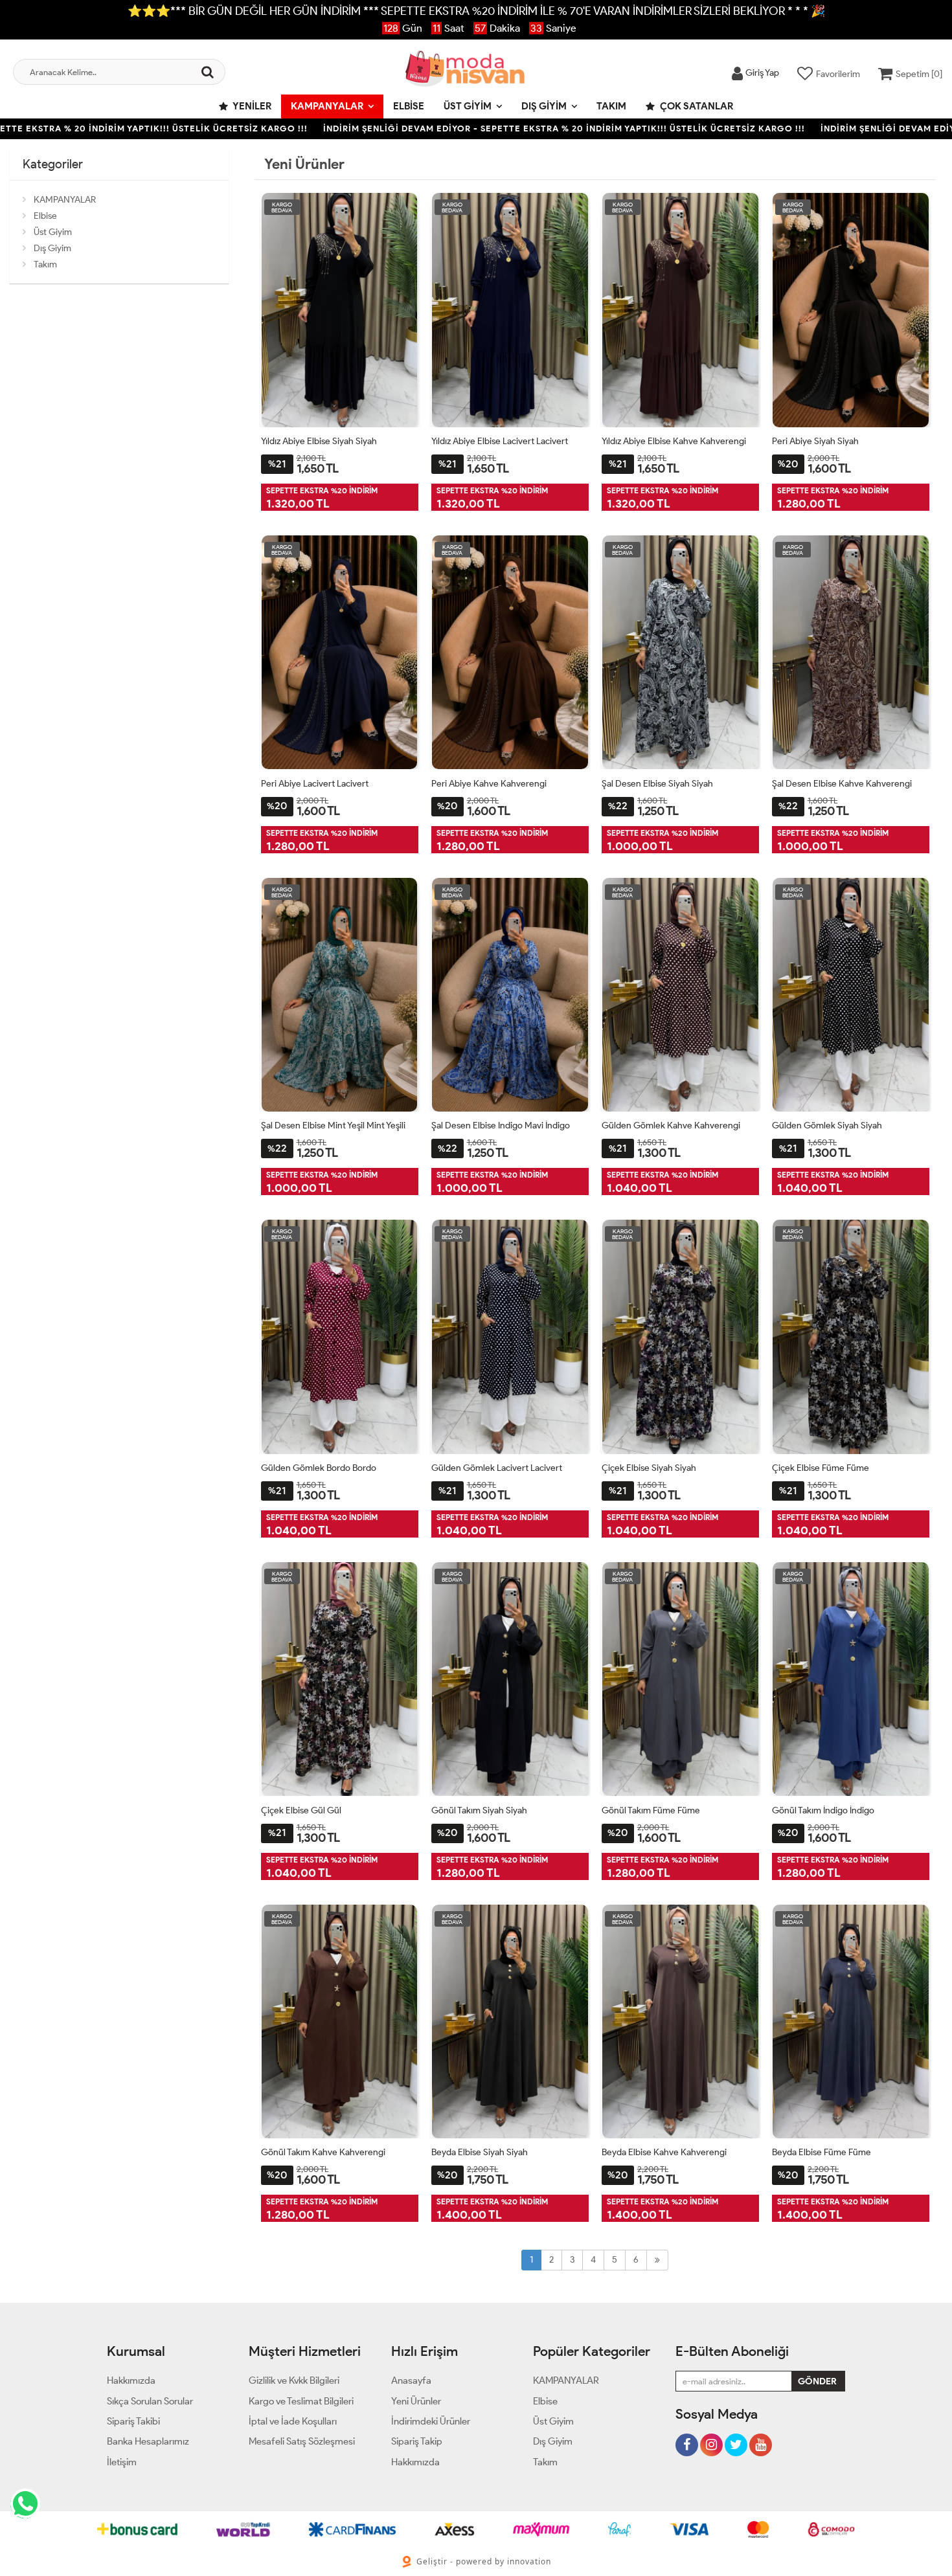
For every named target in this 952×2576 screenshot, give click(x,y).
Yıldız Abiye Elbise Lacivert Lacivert (500, 441)
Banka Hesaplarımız (148, 2441)
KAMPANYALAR (327, 106)
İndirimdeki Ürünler (431, 2421)
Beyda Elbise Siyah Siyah (480, 2152)
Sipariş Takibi (133, 2421)
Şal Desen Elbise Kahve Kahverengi (842, 784)
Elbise (409, 106)
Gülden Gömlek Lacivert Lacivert (497, 1468)
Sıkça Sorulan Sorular (150, 2401)
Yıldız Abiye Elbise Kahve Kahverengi (674, 441)
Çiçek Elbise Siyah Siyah (649, 1468)
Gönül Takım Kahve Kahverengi (323, 2152)
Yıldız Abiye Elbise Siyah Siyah (319, 441)
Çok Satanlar (696, 106)
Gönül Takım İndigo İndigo (823, 1810)
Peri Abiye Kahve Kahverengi (489, 784)
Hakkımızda (131, 2380)
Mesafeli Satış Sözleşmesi (302, 2441)
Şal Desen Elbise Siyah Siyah (657, 784)
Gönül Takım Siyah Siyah (479, 1810)
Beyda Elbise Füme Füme (822, 2152)
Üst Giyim (468, 106)
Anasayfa (411, 2380)
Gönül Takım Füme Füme (651, 1810)
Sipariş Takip (417, 2441)
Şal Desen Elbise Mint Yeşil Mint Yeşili (333, 1126)
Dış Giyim (544, 106)
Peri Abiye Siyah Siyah (815, 441)
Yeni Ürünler (416, 2401)
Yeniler (251, 106)
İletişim (122, 2462)
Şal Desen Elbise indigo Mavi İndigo (501, 1126)
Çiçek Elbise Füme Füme (821, 1468)
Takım (611, 106)
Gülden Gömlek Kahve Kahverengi (671, 1126)
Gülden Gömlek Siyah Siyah (827, 1126)
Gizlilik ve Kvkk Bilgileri (294, 2380)
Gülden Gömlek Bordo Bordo (319, 1468)
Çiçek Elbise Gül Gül (301, 1810)
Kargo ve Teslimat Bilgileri (301, 2401)
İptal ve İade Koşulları (293, 2421)
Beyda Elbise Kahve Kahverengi (664, 2152)
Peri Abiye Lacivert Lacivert (315, 784)
